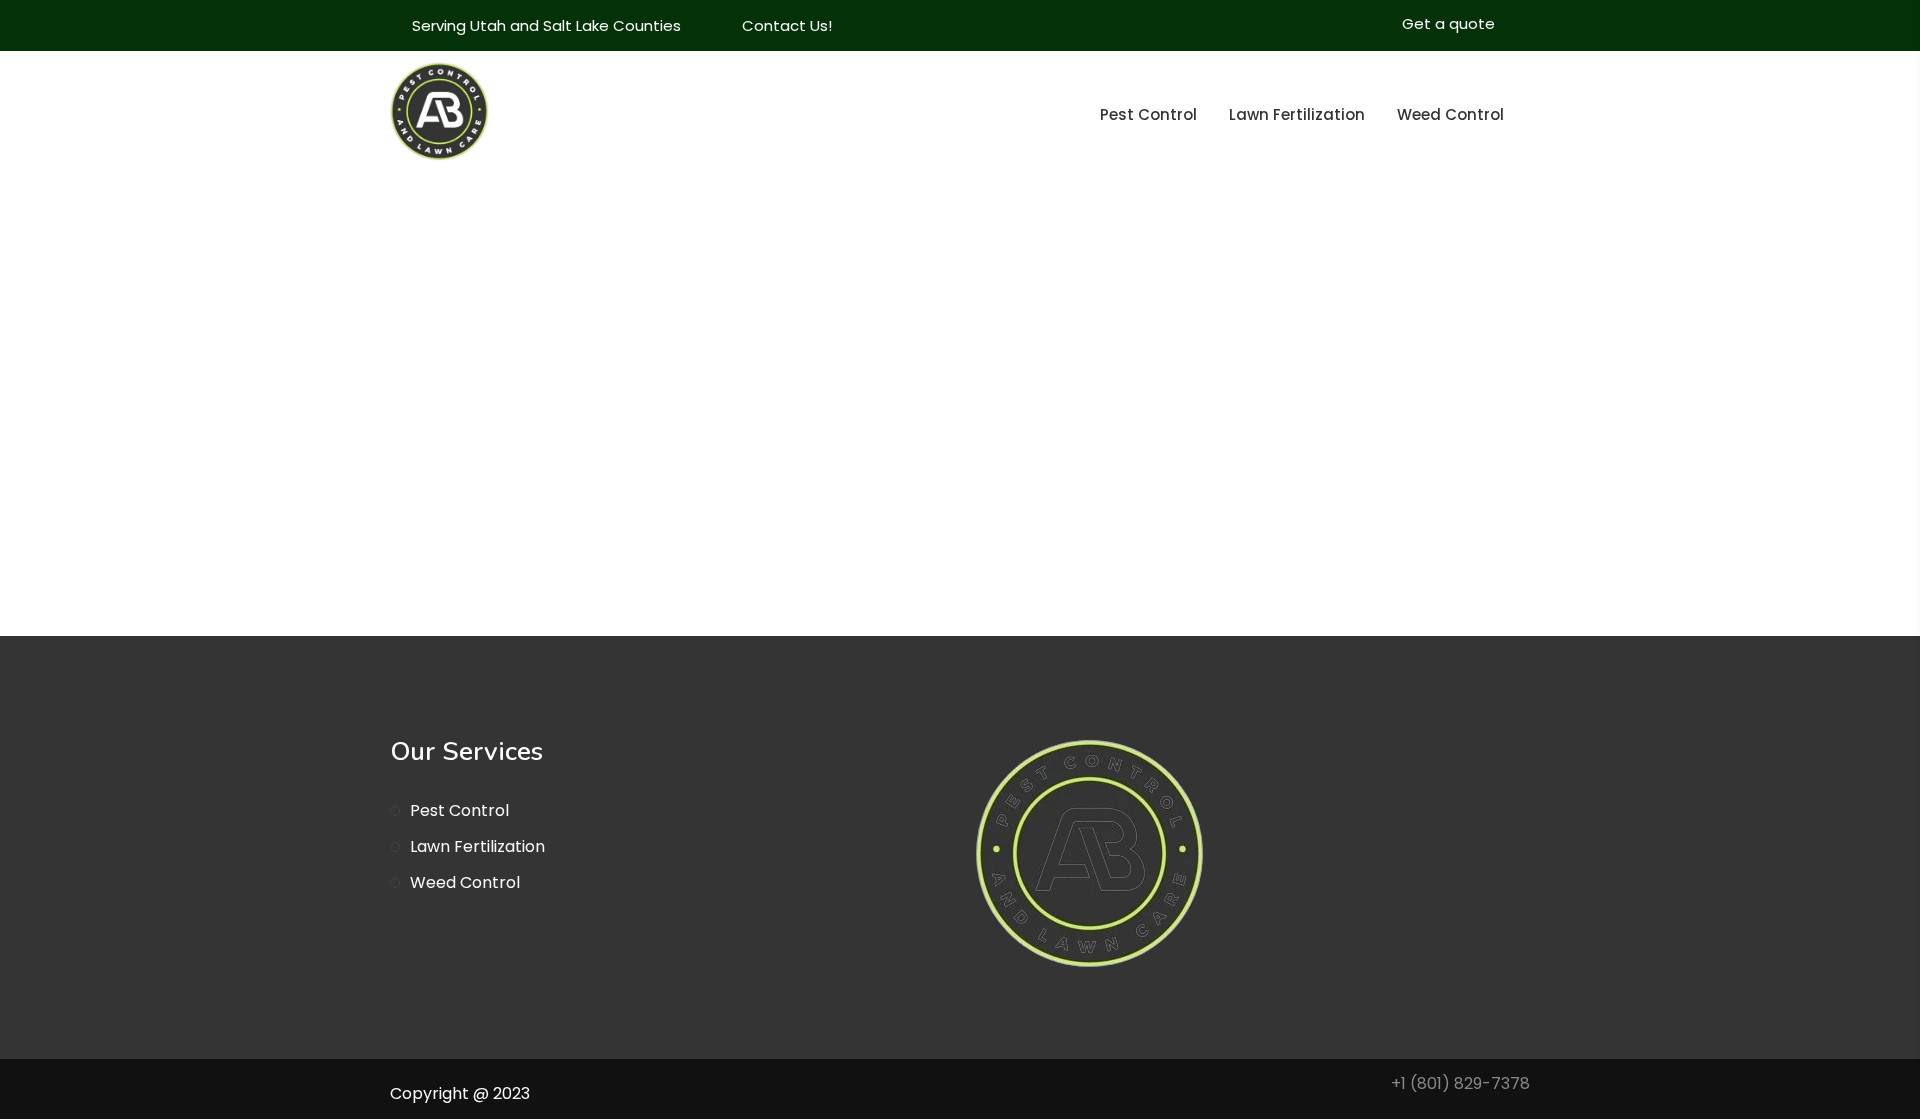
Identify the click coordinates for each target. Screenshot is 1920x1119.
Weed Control (1450, 114)
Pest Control (1148, 114)
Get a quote (1448, 23)
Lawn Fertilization (1297, 114)
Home (1372, 471)
